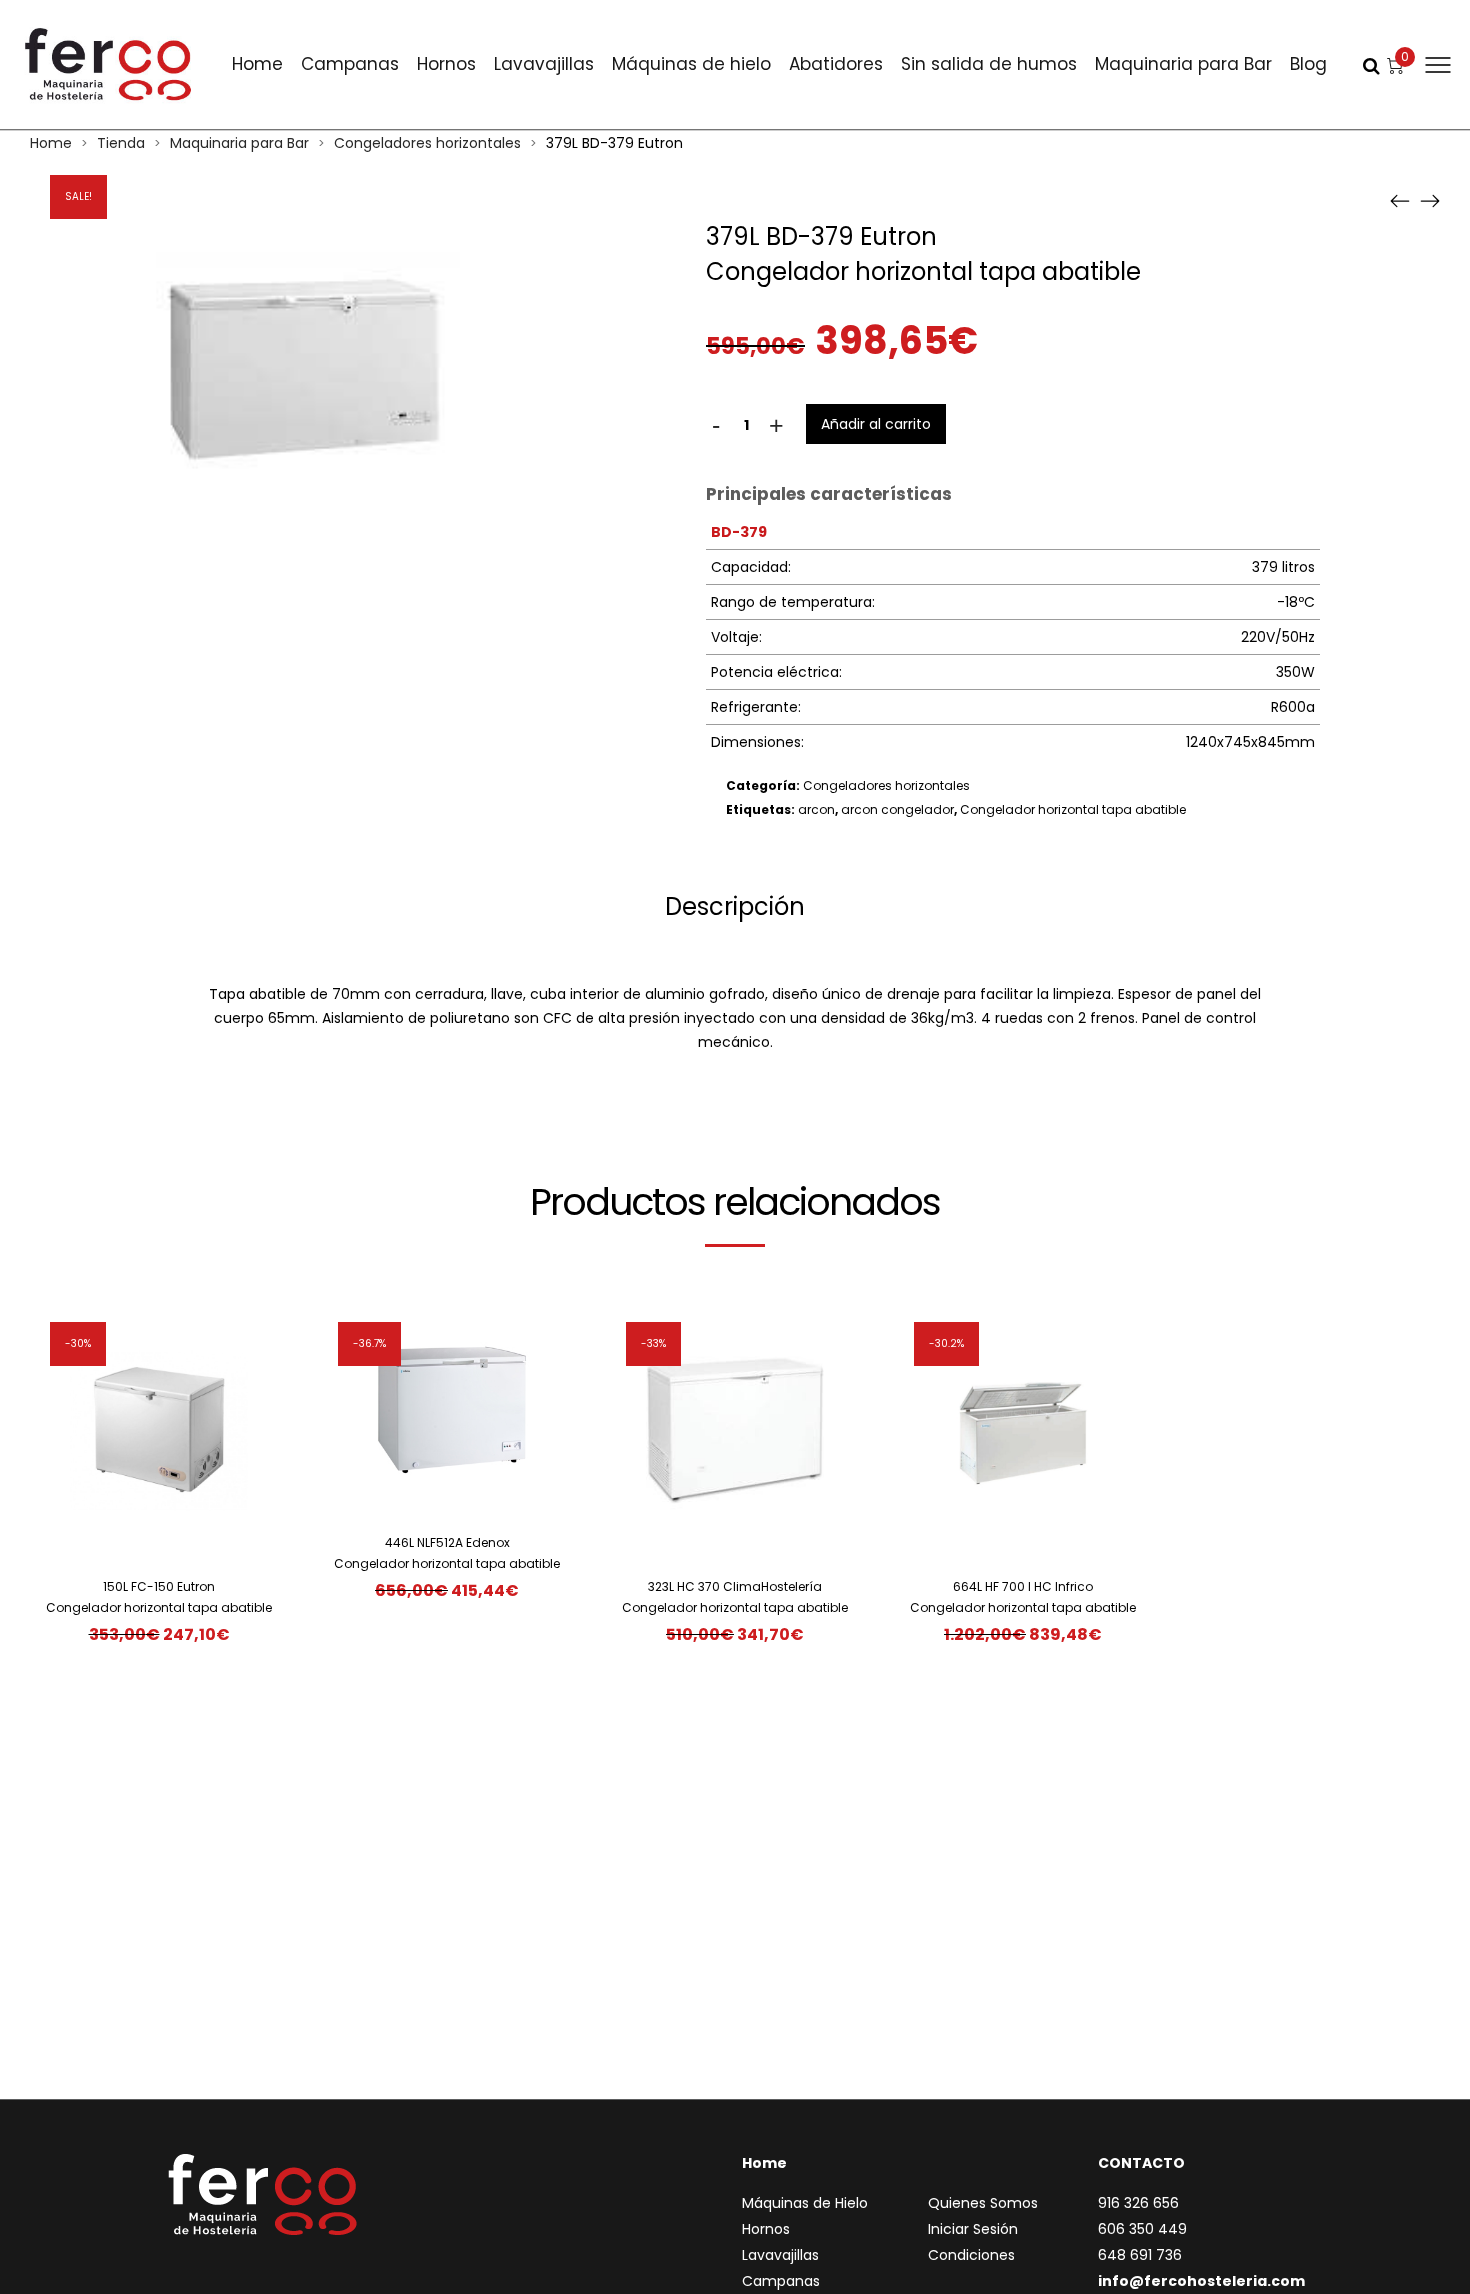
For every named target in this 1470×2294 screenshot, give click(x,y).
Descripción (735, 906)
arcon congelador (897, 809)
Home (257, 64)
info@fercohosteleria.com (1201, 2281)
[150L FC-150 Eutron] (1400, 200)
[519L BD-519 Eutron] (1430, 200)
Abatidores (836, 64)
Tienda (121, 143)
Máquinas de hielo (691, 64)
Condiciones (971, 2255)
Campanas (350, 64)
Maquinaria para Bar (1183, 64)
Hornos (446, 64)
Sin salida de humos (989, 64)
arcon (816, 809)
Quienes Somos (983, 2203)
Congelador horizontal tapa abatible (1073, 809)
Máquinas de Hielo (805, 2203)
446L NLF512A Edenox (447, 1542)
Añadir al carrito (876, 424)
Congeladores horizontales (427, 143)
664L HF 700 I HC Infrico (1023, 1586)
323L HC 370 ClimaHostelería (735, 1586)
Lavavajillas (544, 64)
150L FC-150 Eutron (159, 1586)
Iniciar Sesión (973, 2229)
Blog (1308, 64)
